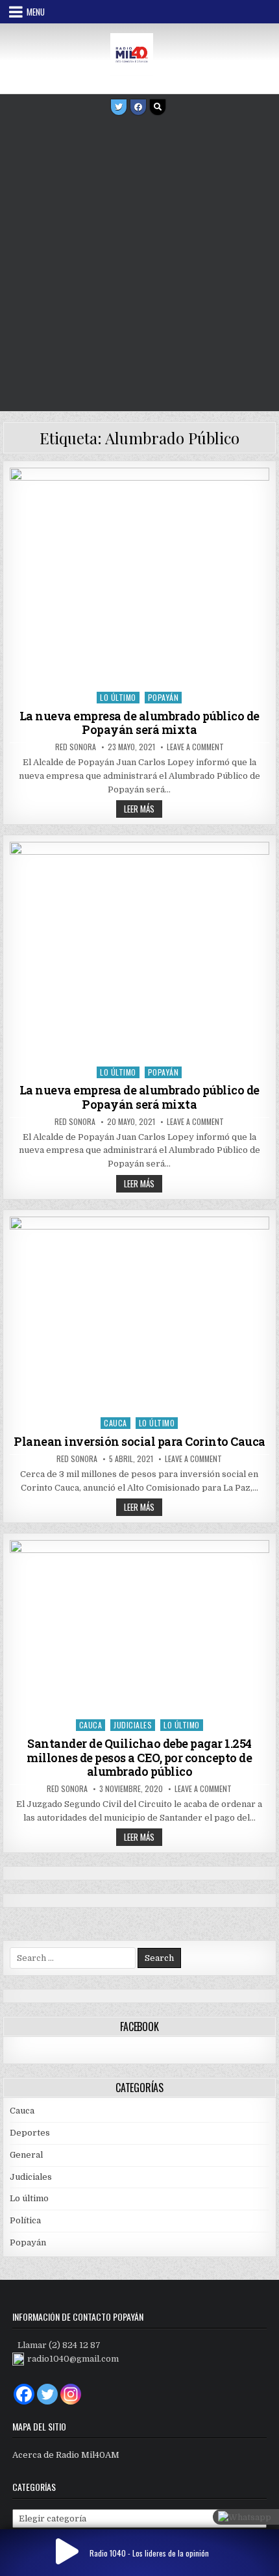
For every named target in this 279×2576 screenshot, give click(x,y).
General (26, 2155)
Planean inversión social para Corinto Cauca (139, 1441)
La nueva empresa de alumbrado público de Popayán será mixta (139, 723)
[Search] (158, 107)
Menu (36, 12)
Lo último (118, 697)
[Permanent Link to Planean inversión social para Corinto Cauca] (139, 1314)
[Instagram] (71, 2394)
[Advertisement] (139, 265)
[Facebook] (138, 107)
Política (25, 2220)
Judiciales (133, 1725)
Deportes (30, 2133)
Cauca (115, 1423)
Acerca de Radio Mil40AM (66, 2455)
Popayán (164, 697)
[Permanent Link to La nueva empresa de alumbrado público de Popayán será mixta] (139, 576)
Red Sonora (76, 747)
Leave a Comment (195, 747)
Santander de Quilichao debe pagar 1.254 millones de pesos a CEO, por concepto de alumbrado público (139, 1757)
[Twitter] (119, 107)
